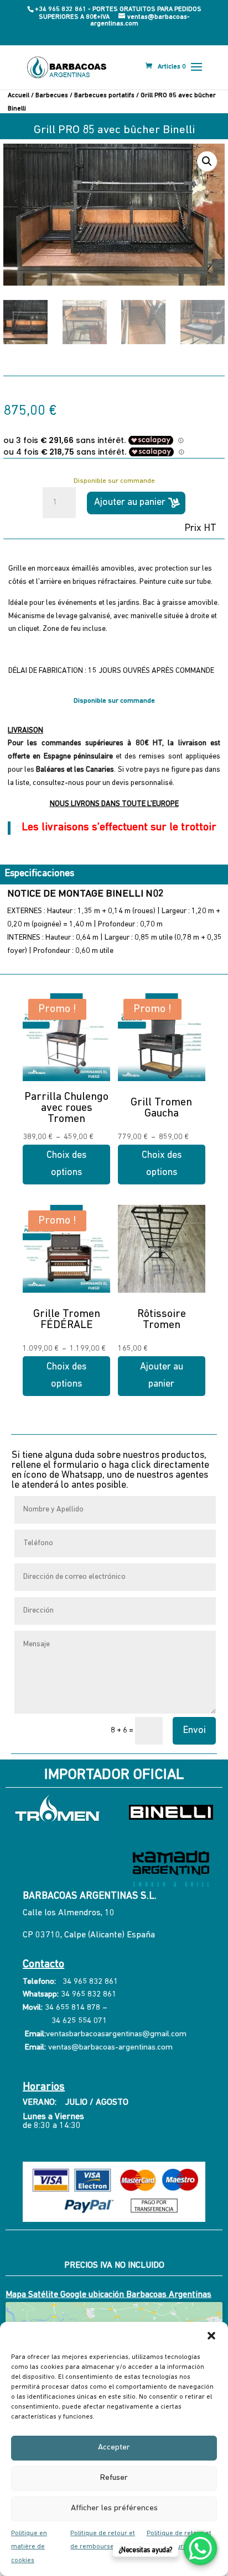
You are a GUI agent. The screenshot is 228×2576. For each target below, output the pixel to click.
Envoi (194, 1731)
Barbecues (52, 96)
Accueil (19, 96)
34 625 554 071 (78, 2021)
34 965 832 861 (90, 1982)
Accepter (114, 2448)
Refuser (114, 2478)
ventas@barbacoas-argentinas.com (110, 2048)
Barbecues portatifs (104, 96)
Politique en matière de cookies (29, 2547)
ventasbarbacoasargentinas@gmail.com (116, 2034)
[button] (211, 2336)
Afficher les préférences (114, 2508)
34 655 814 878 (72, 2008)
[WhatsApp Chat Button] (200, 2548)
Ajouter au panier (130, 503)
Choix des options (66, 1164)
